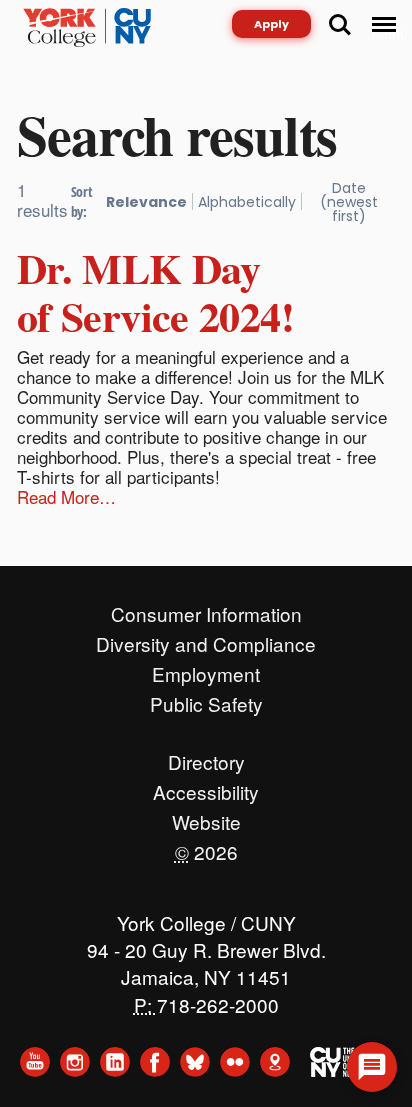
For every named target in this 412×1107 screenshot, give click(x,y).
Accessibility (206, 787)
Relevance (146, 202)
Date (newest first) (349, 202)
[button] (372, 1067)
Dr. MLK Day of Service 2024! (155, 291)
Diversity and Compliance (206, 639)
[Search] (340, 25)
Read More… (66, 496)
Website (206, 817)
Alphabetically (247, 202)
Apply (271, 24)
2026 (206, 847)
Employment (206, 669)
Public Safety (206, 699)
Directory (206, 757)
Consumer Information (206, 609)
